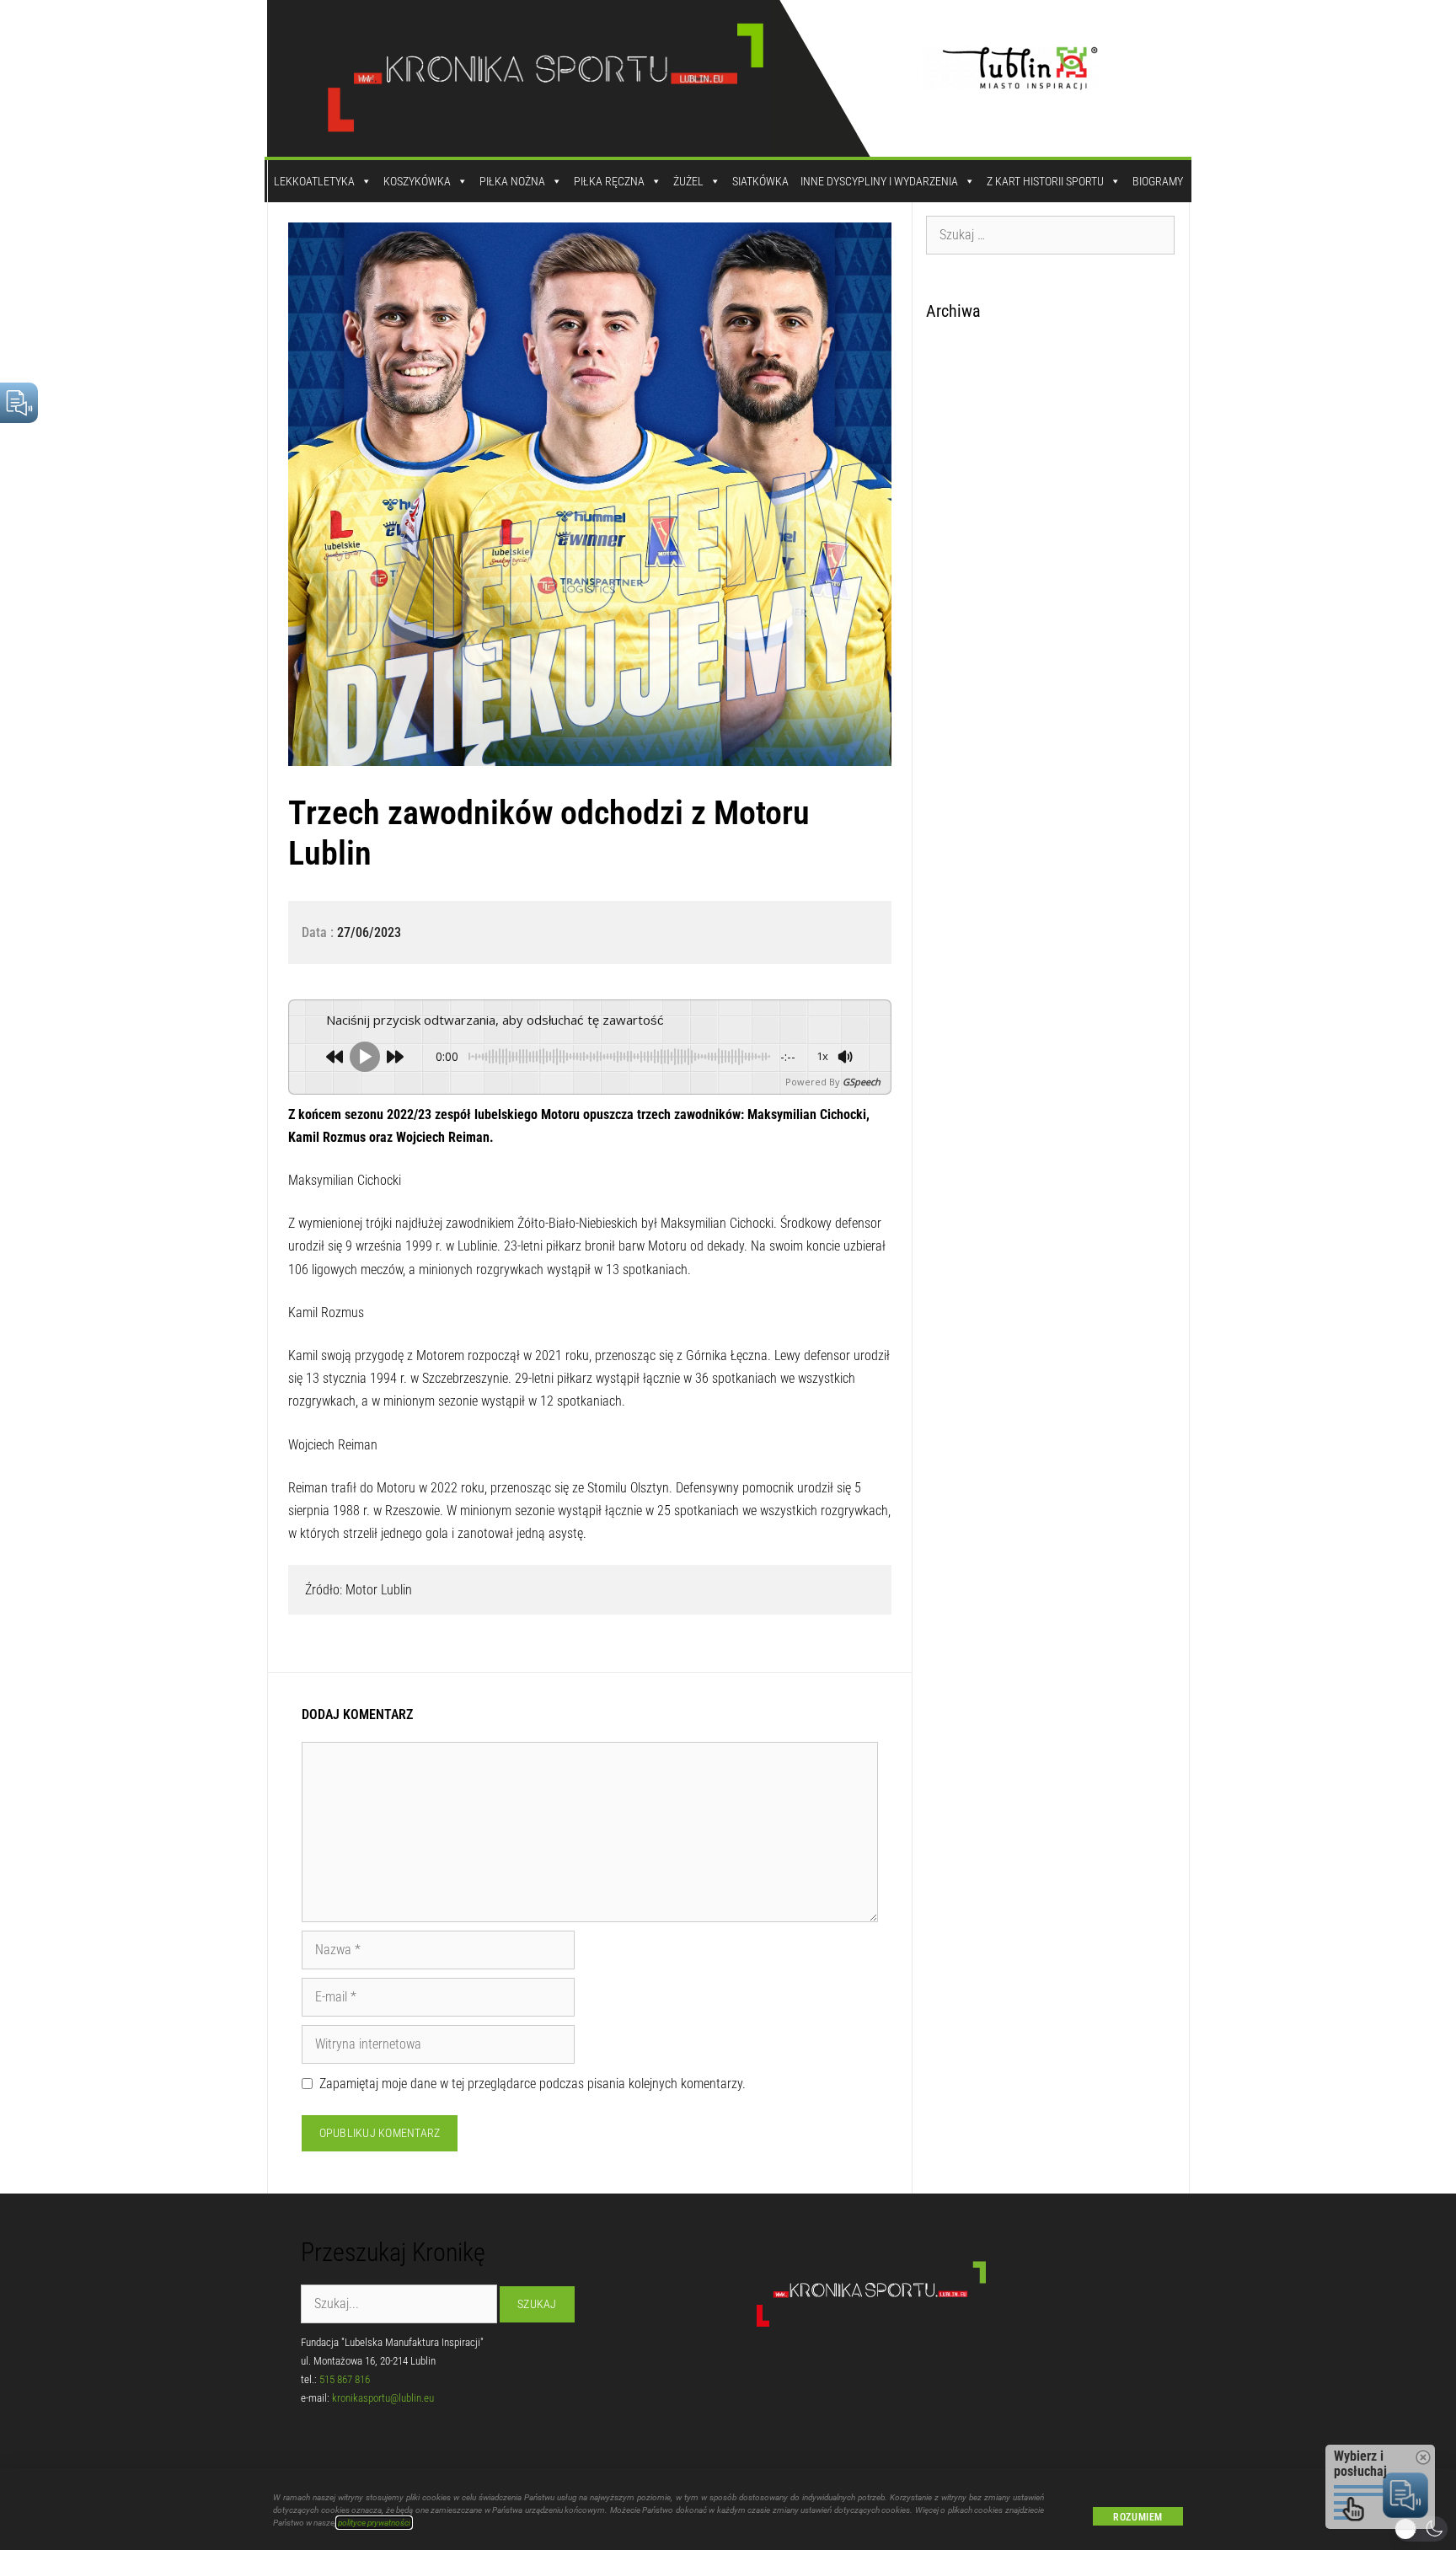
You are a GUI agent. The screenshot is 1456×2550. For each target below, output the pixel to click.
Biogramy (1158, 181)
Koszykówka (417, 181)
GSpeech (862, 1082)
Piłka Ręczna (609, 181)
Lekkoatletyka (314, 181)
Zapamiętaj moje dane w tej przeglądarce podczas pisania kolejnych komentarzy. (533, 2084)
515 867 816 (345, 2379)
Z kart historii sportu (1045, 181)
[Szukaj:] (1051, 234)
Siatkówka (760, 181)
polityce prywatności (374, 2523)
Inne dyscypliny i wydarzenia (879, 181)
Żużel (688, 181)
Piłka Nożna (512, 181)
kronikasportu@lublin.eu (383, 2398)
